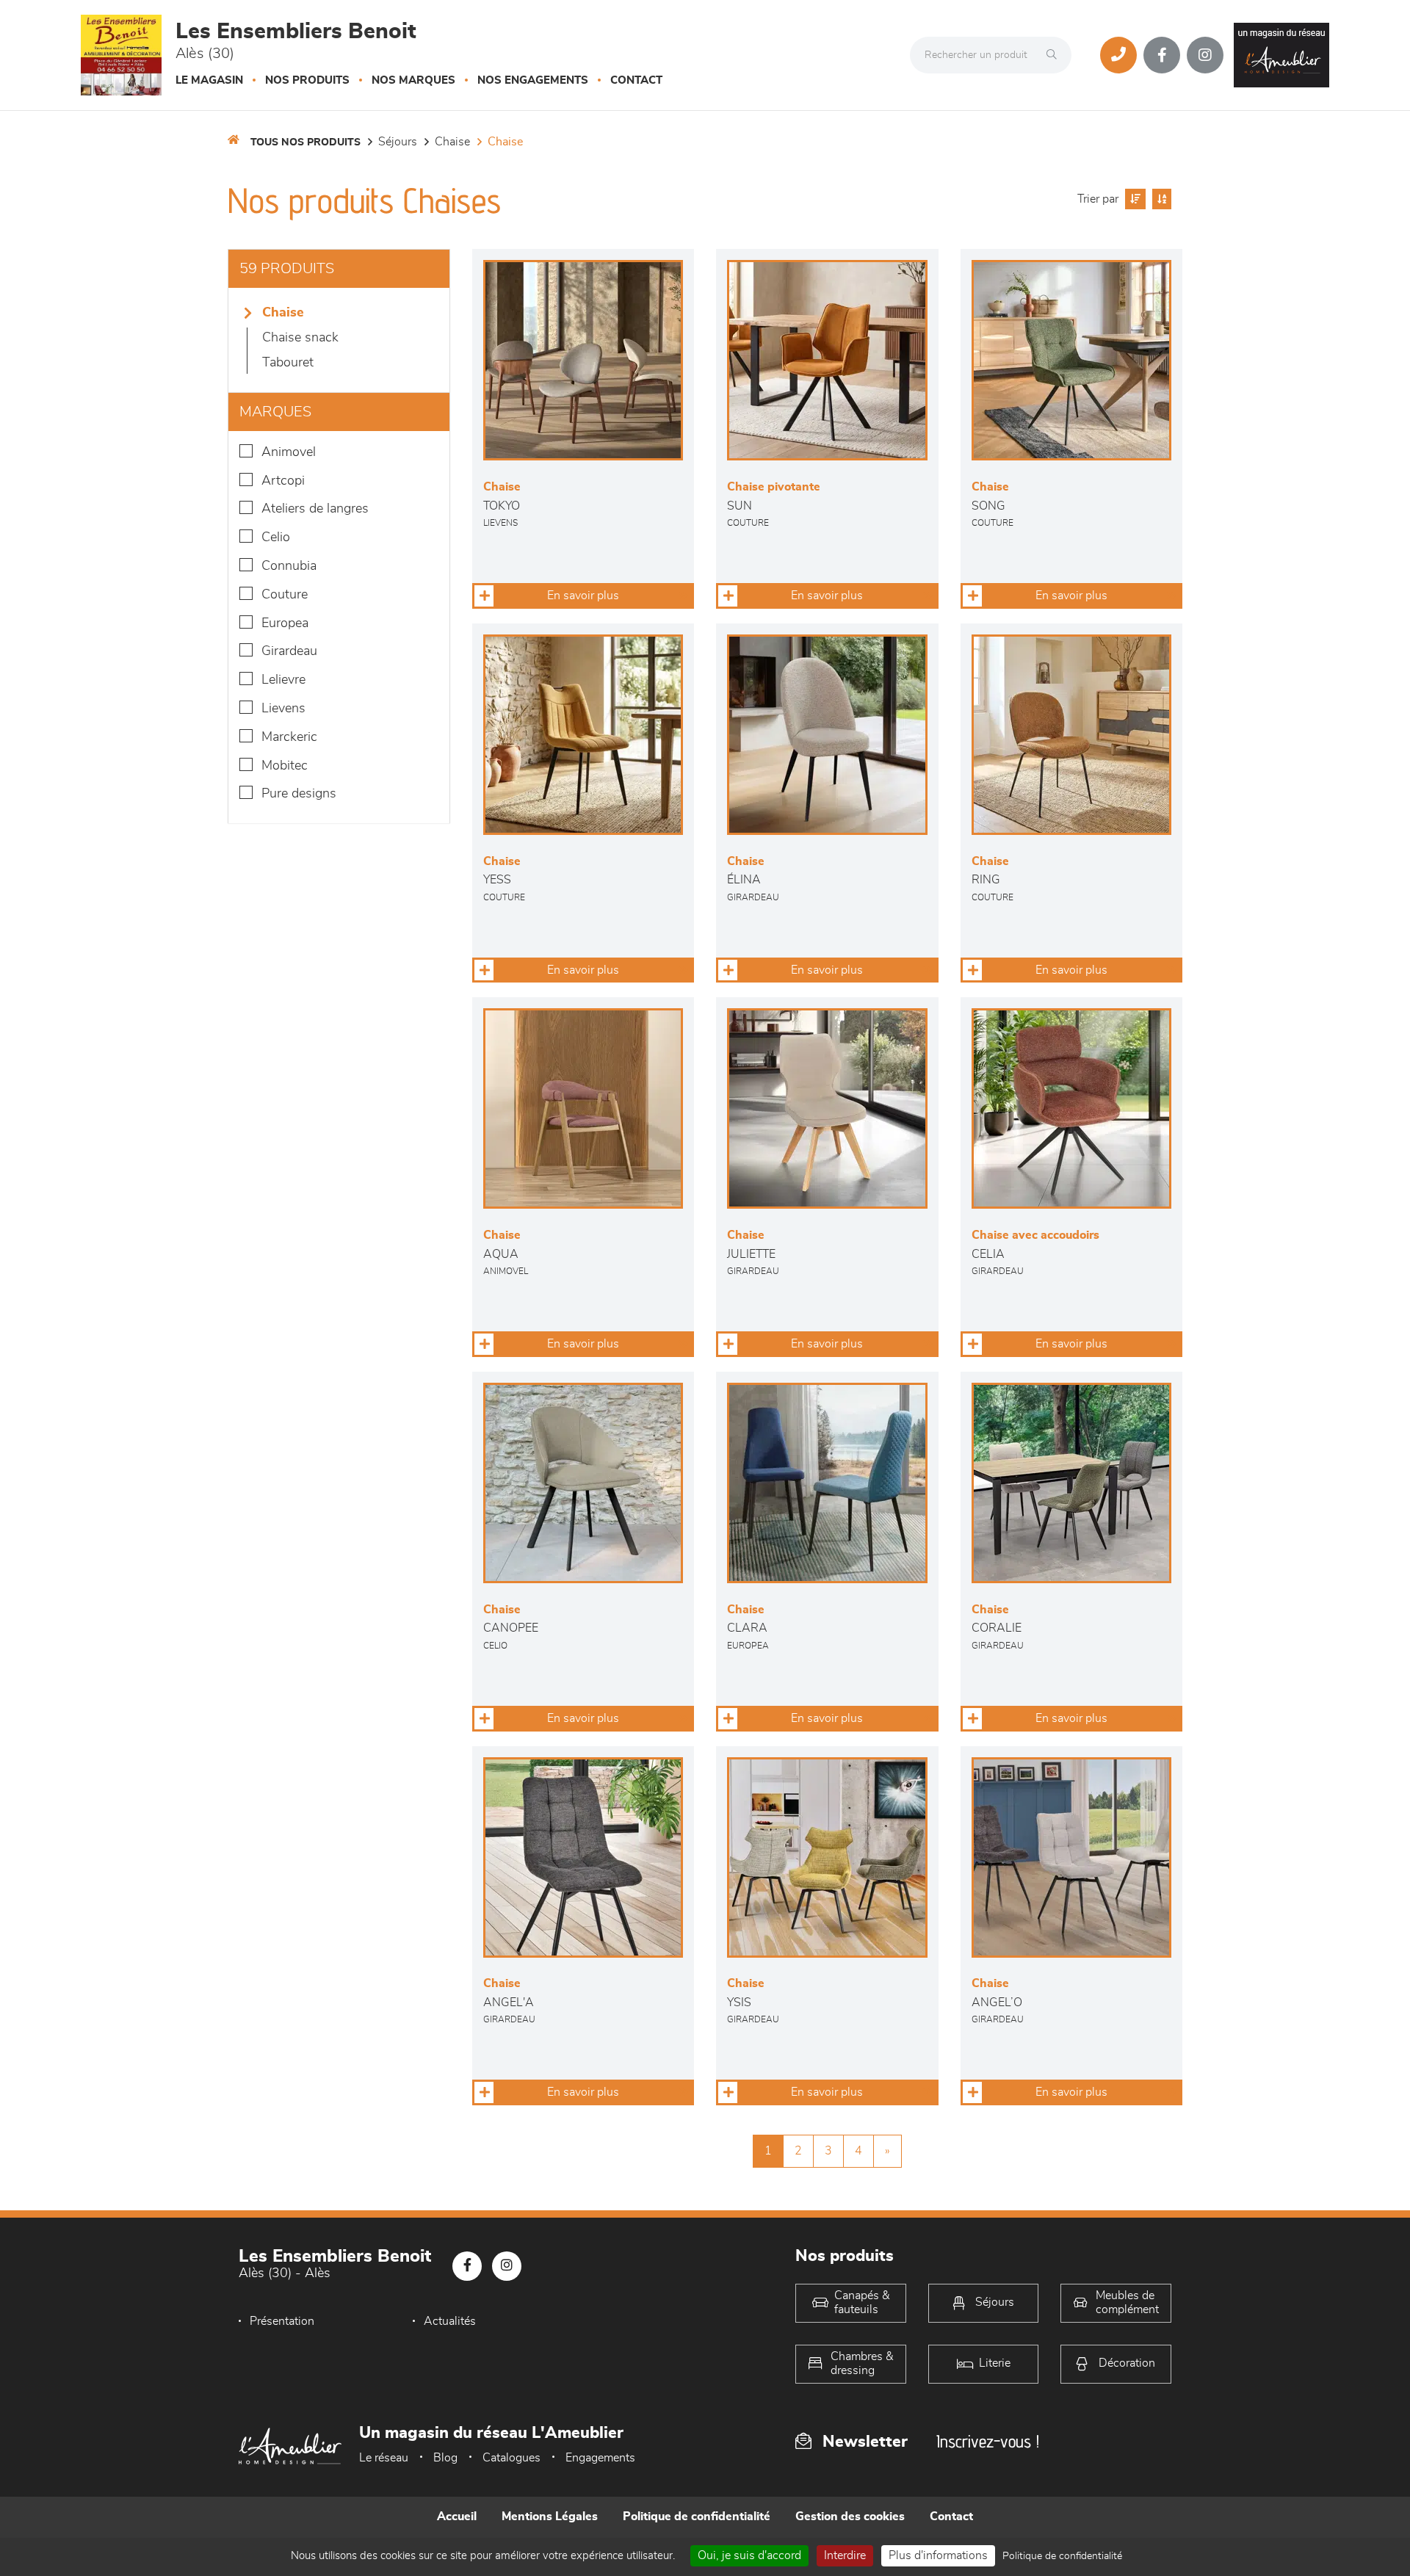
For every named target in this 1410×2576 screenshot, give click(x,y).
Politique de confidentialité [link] (1062, 2556)
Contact (636, 80)
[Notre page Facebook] (1162, 55)
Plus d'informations (938, 2555)
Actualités (450, 2321)
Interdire (845, 2555)
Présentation (282, 2321)
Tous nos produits (305, 142)
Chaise (452, 142)
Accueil (457, 2517)
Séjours (398, 142)
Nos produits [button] (307, 80)
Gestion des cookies (850, 2517)
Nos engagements (533, 80)
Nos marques (413, 80)
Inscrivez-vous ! (988, 2441)
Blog (445, 2458)
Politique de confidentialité (697, 2517)
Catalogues (511, 2458)
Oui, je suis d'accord (749, 2555)
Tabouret (288, 363)
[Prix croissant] (1134, 199)
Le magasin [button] (209, 80)
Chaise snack (300, 338)
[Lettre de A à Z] (1160, 199)
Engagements (600, 2458)
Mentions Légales (550, 2517)
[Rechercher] (1055, 55)
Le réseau (384, 2458)
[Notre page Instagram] (1205, 55)
